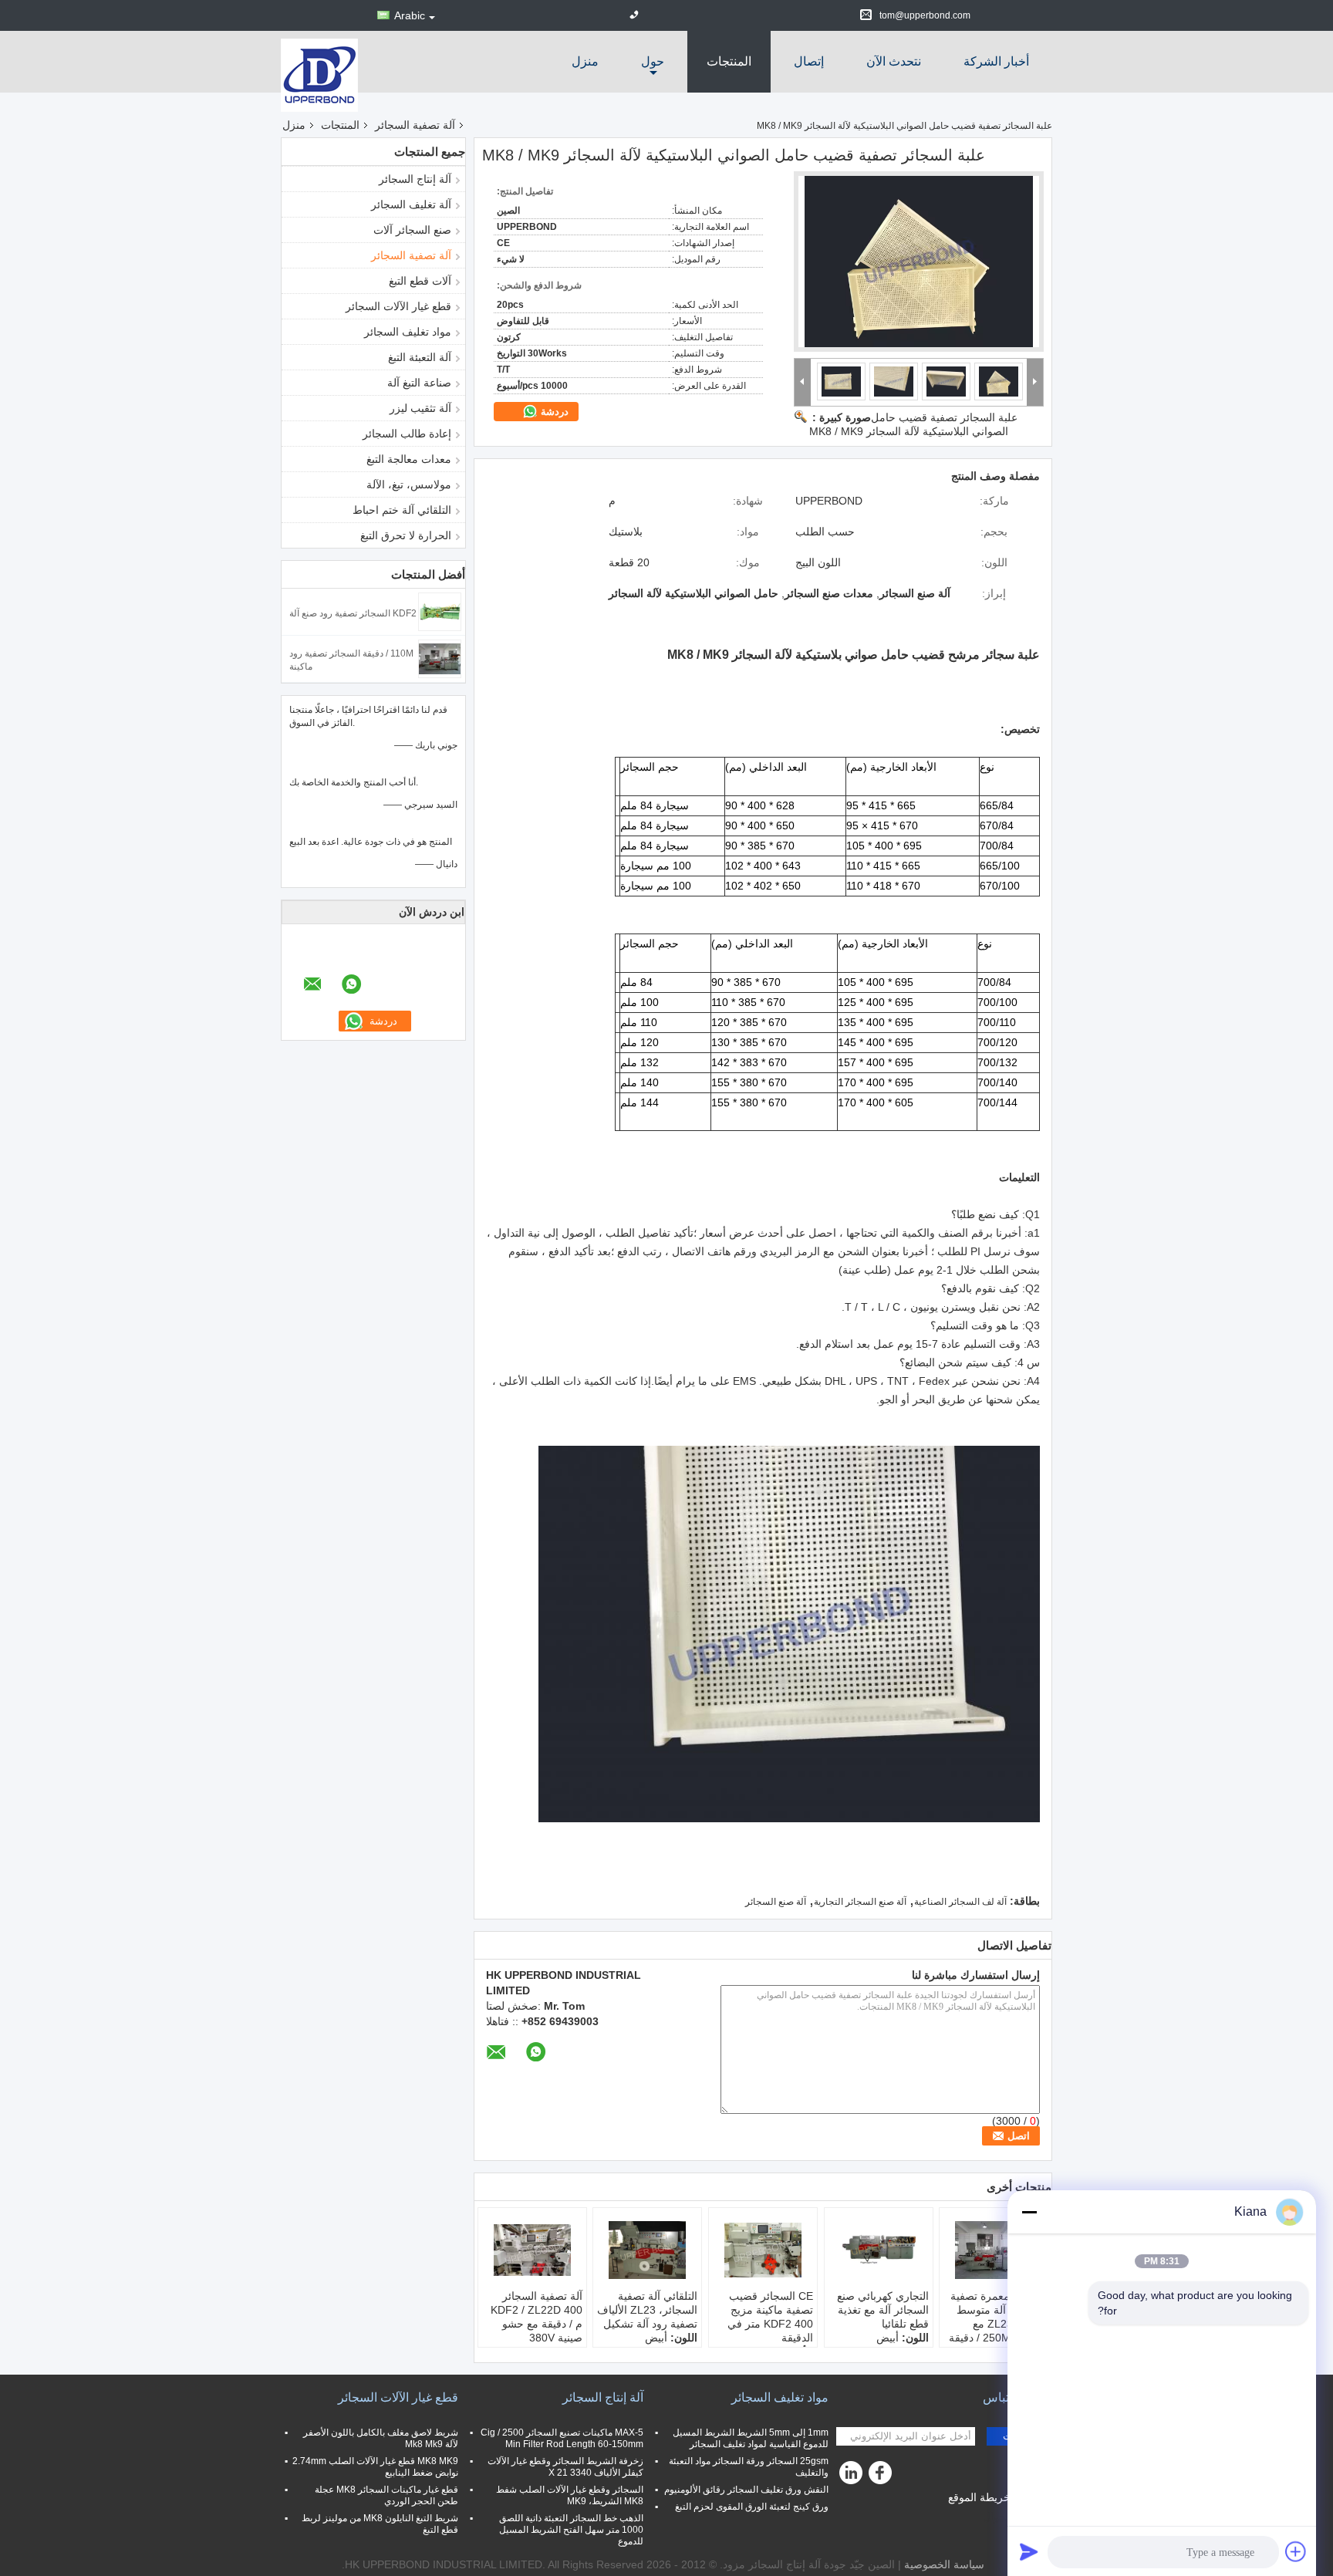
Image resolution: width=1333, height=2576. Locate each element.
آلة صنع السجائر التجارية (860, 1902)
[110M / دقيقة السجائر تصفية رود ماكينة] (440, 658)
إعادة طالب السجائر (407, 434)
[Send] (1029, 2551)
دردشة (553, 412)
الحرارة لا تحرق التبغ (406, 535)
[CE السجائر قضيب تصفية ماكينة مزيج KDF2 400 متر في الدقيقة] (763, 2250)
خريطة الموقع (979, 2497)
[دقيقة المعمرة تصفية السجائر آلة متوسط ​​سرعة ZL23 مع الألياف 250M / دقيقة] (994, 2250)
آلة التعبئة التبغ (420, 357)
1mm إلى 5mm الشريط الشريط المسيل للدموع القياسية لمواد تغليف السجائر (751, 2438)
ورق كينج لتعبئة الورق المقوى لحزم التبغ (752, 2507)
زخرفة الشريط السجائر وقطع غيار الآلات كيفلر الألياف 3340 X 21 (565, 2467)
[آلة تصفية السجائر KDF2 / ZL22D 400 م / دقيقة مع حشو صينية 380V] (532, 2250)
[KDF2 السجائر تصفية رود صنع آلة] (440, 611)
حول (653, 61)
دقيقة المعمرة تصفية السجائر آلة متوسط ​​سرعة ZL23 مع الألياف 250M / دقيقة (996, 2317)
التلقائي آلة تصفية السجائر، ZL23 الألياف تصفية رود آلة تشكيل (647, 2310)
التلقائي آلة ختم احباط (402, 510)
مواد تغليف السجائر (408, 332)
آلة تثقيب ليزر (420, 408)
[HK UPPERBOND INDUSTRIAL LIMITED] (319, 74)
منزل (585, 61)
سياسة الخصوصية (944, 2564)
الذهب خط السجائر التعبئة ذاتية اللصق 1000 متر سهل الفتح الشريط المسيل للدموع (571, 2530)
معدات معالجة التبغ (409, 459)
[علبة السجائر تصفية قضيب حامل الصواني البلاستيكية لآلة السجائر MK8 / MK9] (919, 262)
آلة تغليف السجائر (411, 204)
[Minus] (1029, 2212)
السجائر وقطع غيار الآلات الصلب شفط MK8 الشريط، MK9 (570, 2495)
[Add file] (1296, 2551)
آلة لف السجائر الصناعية (960, 1902)
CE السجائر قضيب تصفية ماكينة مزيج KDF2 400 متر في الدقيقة (770, 2317)
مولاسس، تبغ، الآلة (409, 484)
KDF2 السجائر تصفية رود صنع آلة (353, 613)
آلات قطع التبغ (420, 281)
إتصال (809, 61)
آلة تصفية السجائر (415, 125)
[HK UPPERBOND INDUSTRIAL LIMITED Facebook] (882, 2476)
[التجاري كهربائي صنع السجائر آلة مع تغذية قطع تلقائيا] (879, 2250)
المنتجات (729, 61)
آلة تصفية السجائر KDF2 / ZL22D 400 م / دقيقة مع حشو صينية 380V (537, 2317)
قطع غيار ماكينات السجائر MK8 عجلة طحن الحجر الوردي (386, 2495)
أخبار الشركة (996, 61)
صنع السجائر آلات (412, 230)
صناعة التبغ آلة (419, 383)
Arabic (410, 15)
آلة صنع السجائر (776, 1902)
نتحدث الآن (894, 61)
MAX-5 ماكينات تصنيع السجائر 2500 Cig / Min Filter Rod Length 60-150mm (562, 2438)
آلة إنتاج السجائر (415, 179)
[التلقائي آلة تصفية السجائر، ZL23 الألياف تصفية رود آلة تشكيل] (647, 2250)
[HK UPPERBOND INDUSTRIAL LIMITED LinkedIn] (852, 2476)
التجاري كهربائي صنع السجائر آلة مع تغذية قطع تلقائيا (883, 2310)
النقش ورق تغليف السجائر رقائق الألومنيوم (746, 2490)
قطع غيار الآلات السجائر (398, 306)
